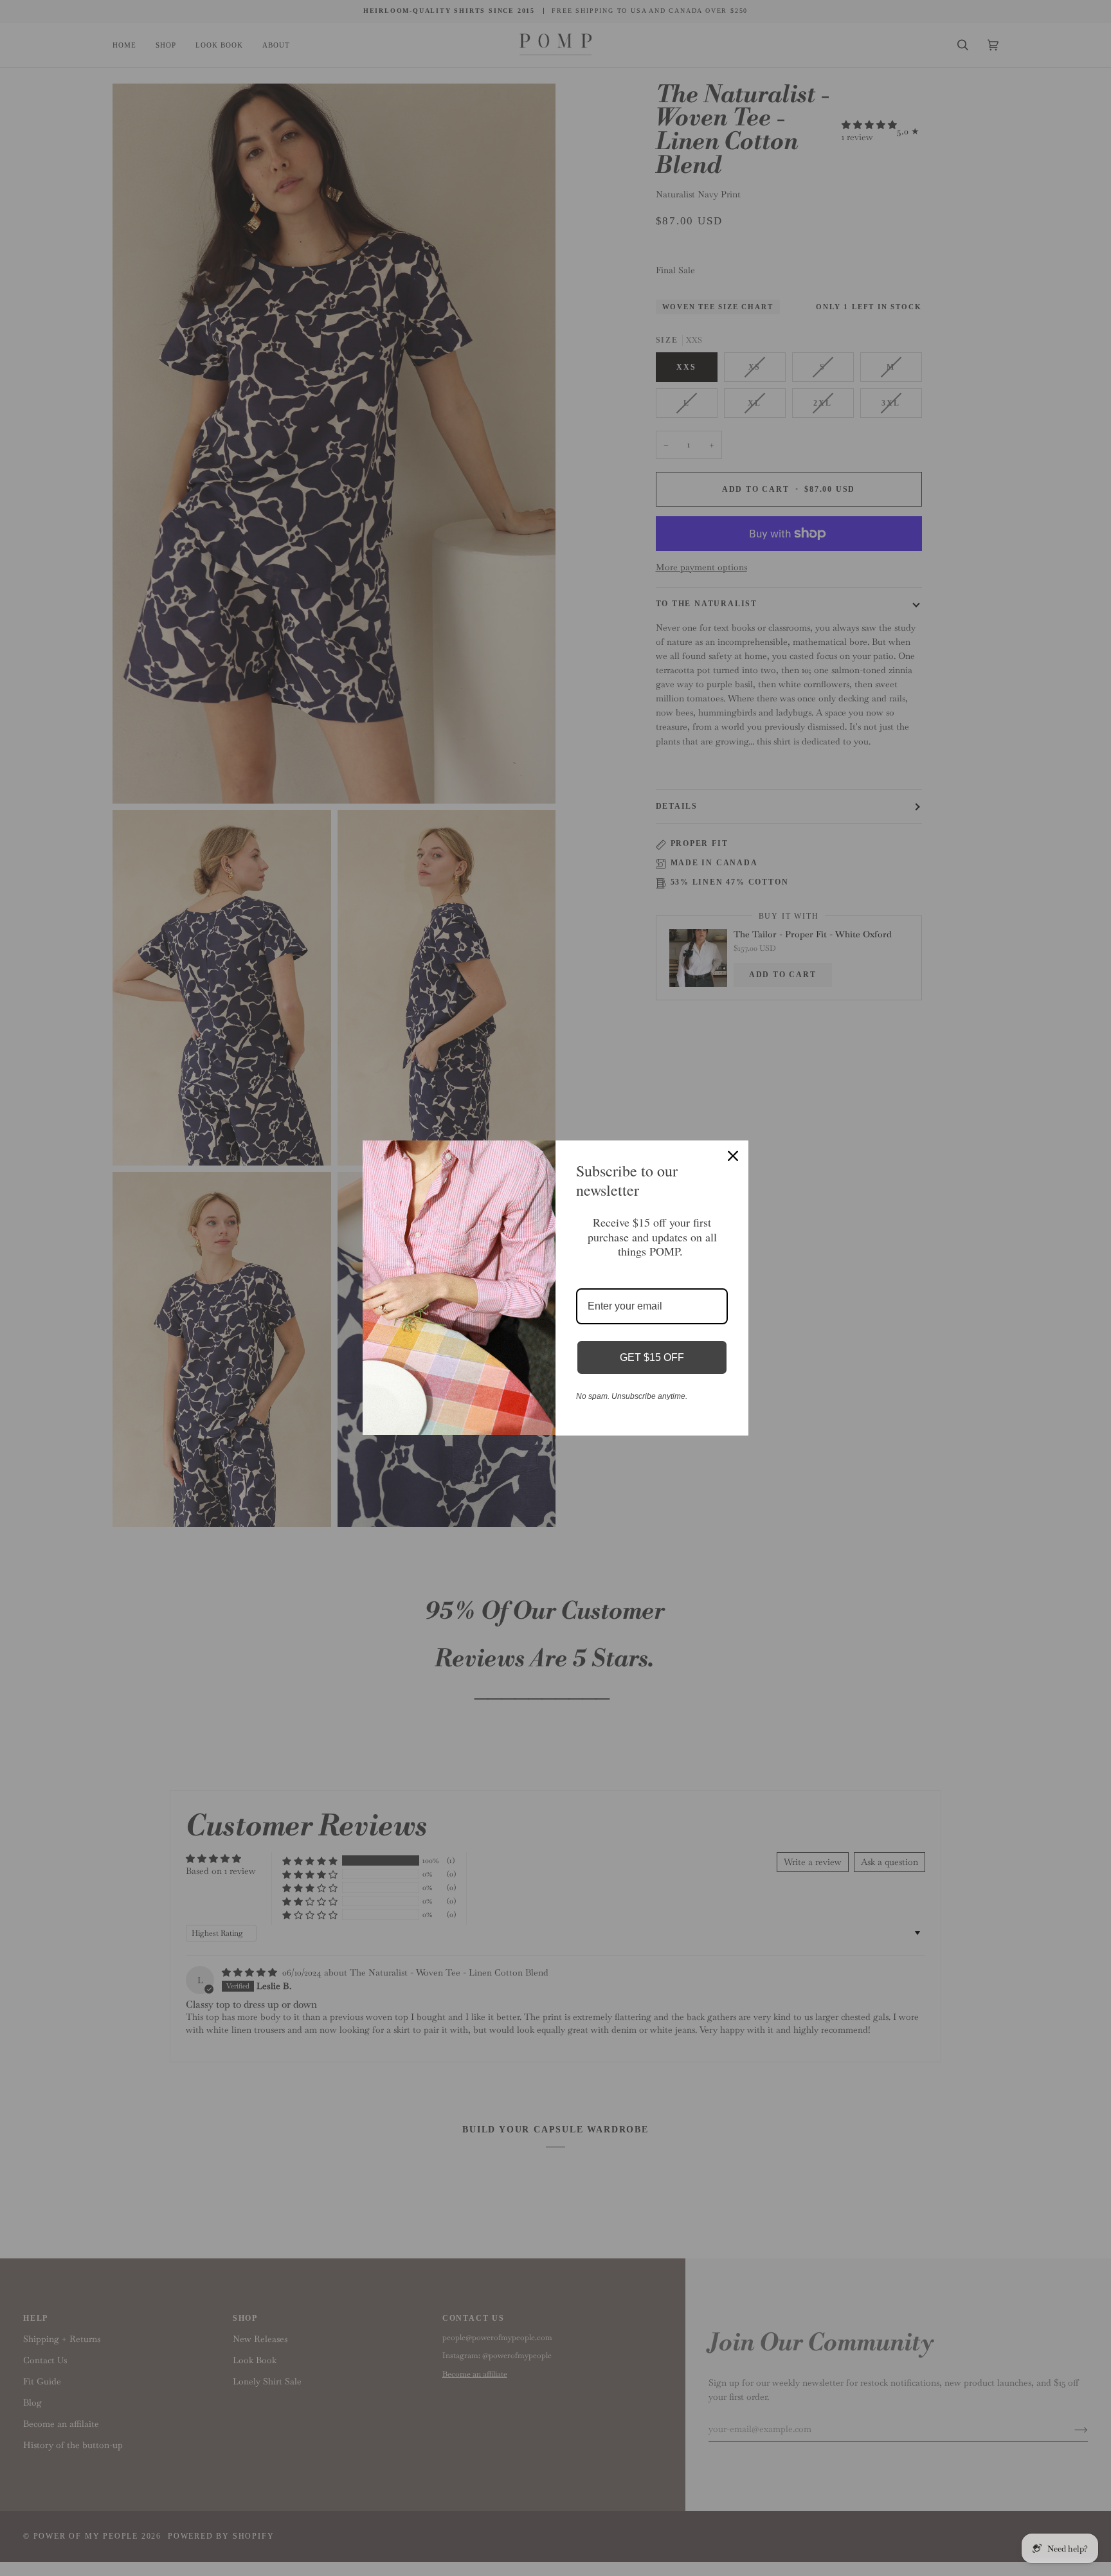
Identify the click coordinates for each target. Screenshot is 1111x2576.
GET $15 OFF (652, 1357)
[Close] (733, 1156)
